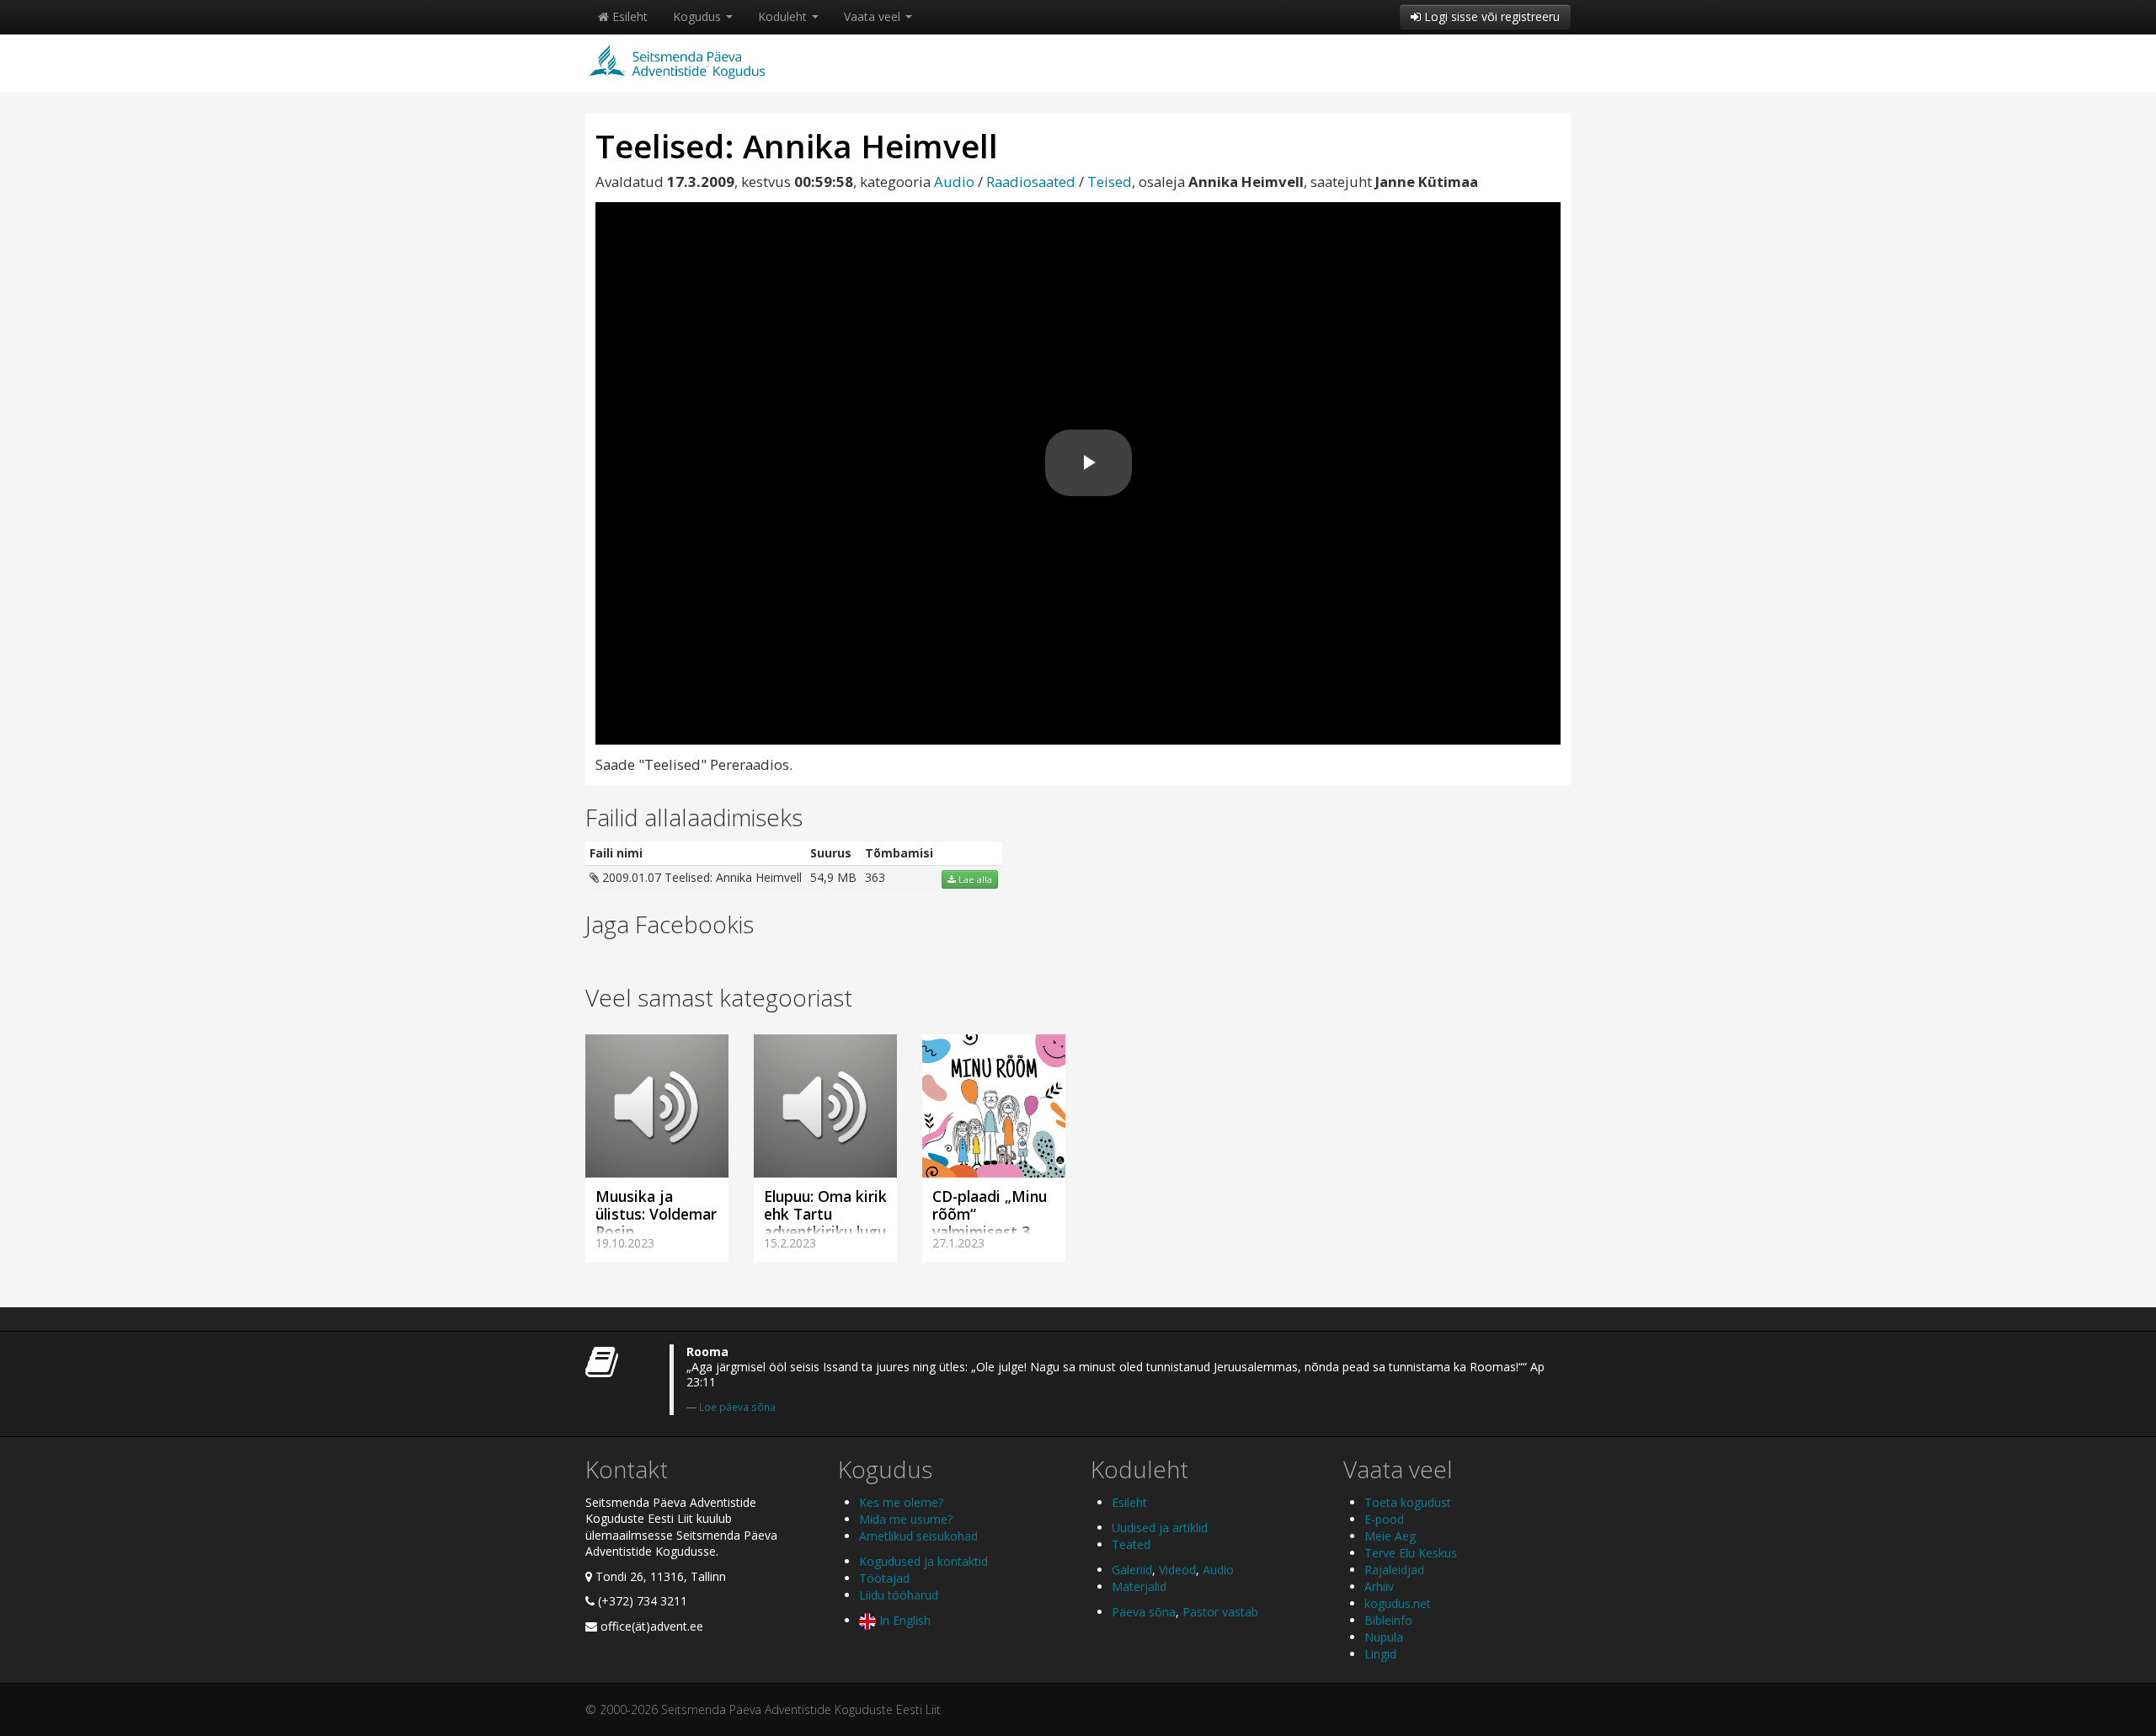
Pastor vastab (1220, 1612)
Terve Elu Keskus (1411, 1553)
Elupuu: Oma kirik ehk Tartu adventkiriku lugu (825, 1214)
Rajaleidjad (1394, 1570)
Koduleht (784, 16)
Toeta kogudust (1408, 1502)
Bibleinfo (1388, 1620)
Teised (1110, 182)
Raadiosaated (1031, 182)
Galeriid (1132, 1570)
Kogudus (699, 16)
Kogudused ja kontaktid (923, 1561)
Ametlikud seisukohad (918, 1536)
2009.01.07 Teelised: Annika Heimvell (700, 877)
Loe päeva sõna (737, 1407)
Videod (1177, 1570)
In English (903, 1620)
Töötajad (884, 1578)
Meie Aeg (1390, 1536)
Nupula (1384, 1637)
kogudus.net (1398, 1603)
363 (875, 877)
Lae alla (974, 879)
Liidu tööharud (899, 1595)
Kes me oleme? (901, 1502)
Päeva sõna (1144, 1612)
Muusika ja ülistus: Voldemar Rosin (656, 1214)
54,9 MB (833, 877)
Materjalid (1139, 1586)
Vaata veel (874, 16)
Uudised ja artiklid (1160, 1528)
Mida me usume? (906, 1519)
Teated (1131, 1544)
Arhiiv (1379, 1586)
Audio (954, 182)
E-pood (1384, 1519)
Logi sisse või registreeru (1490, 16)
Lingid (1380, 1654)
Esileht (628, 16)
